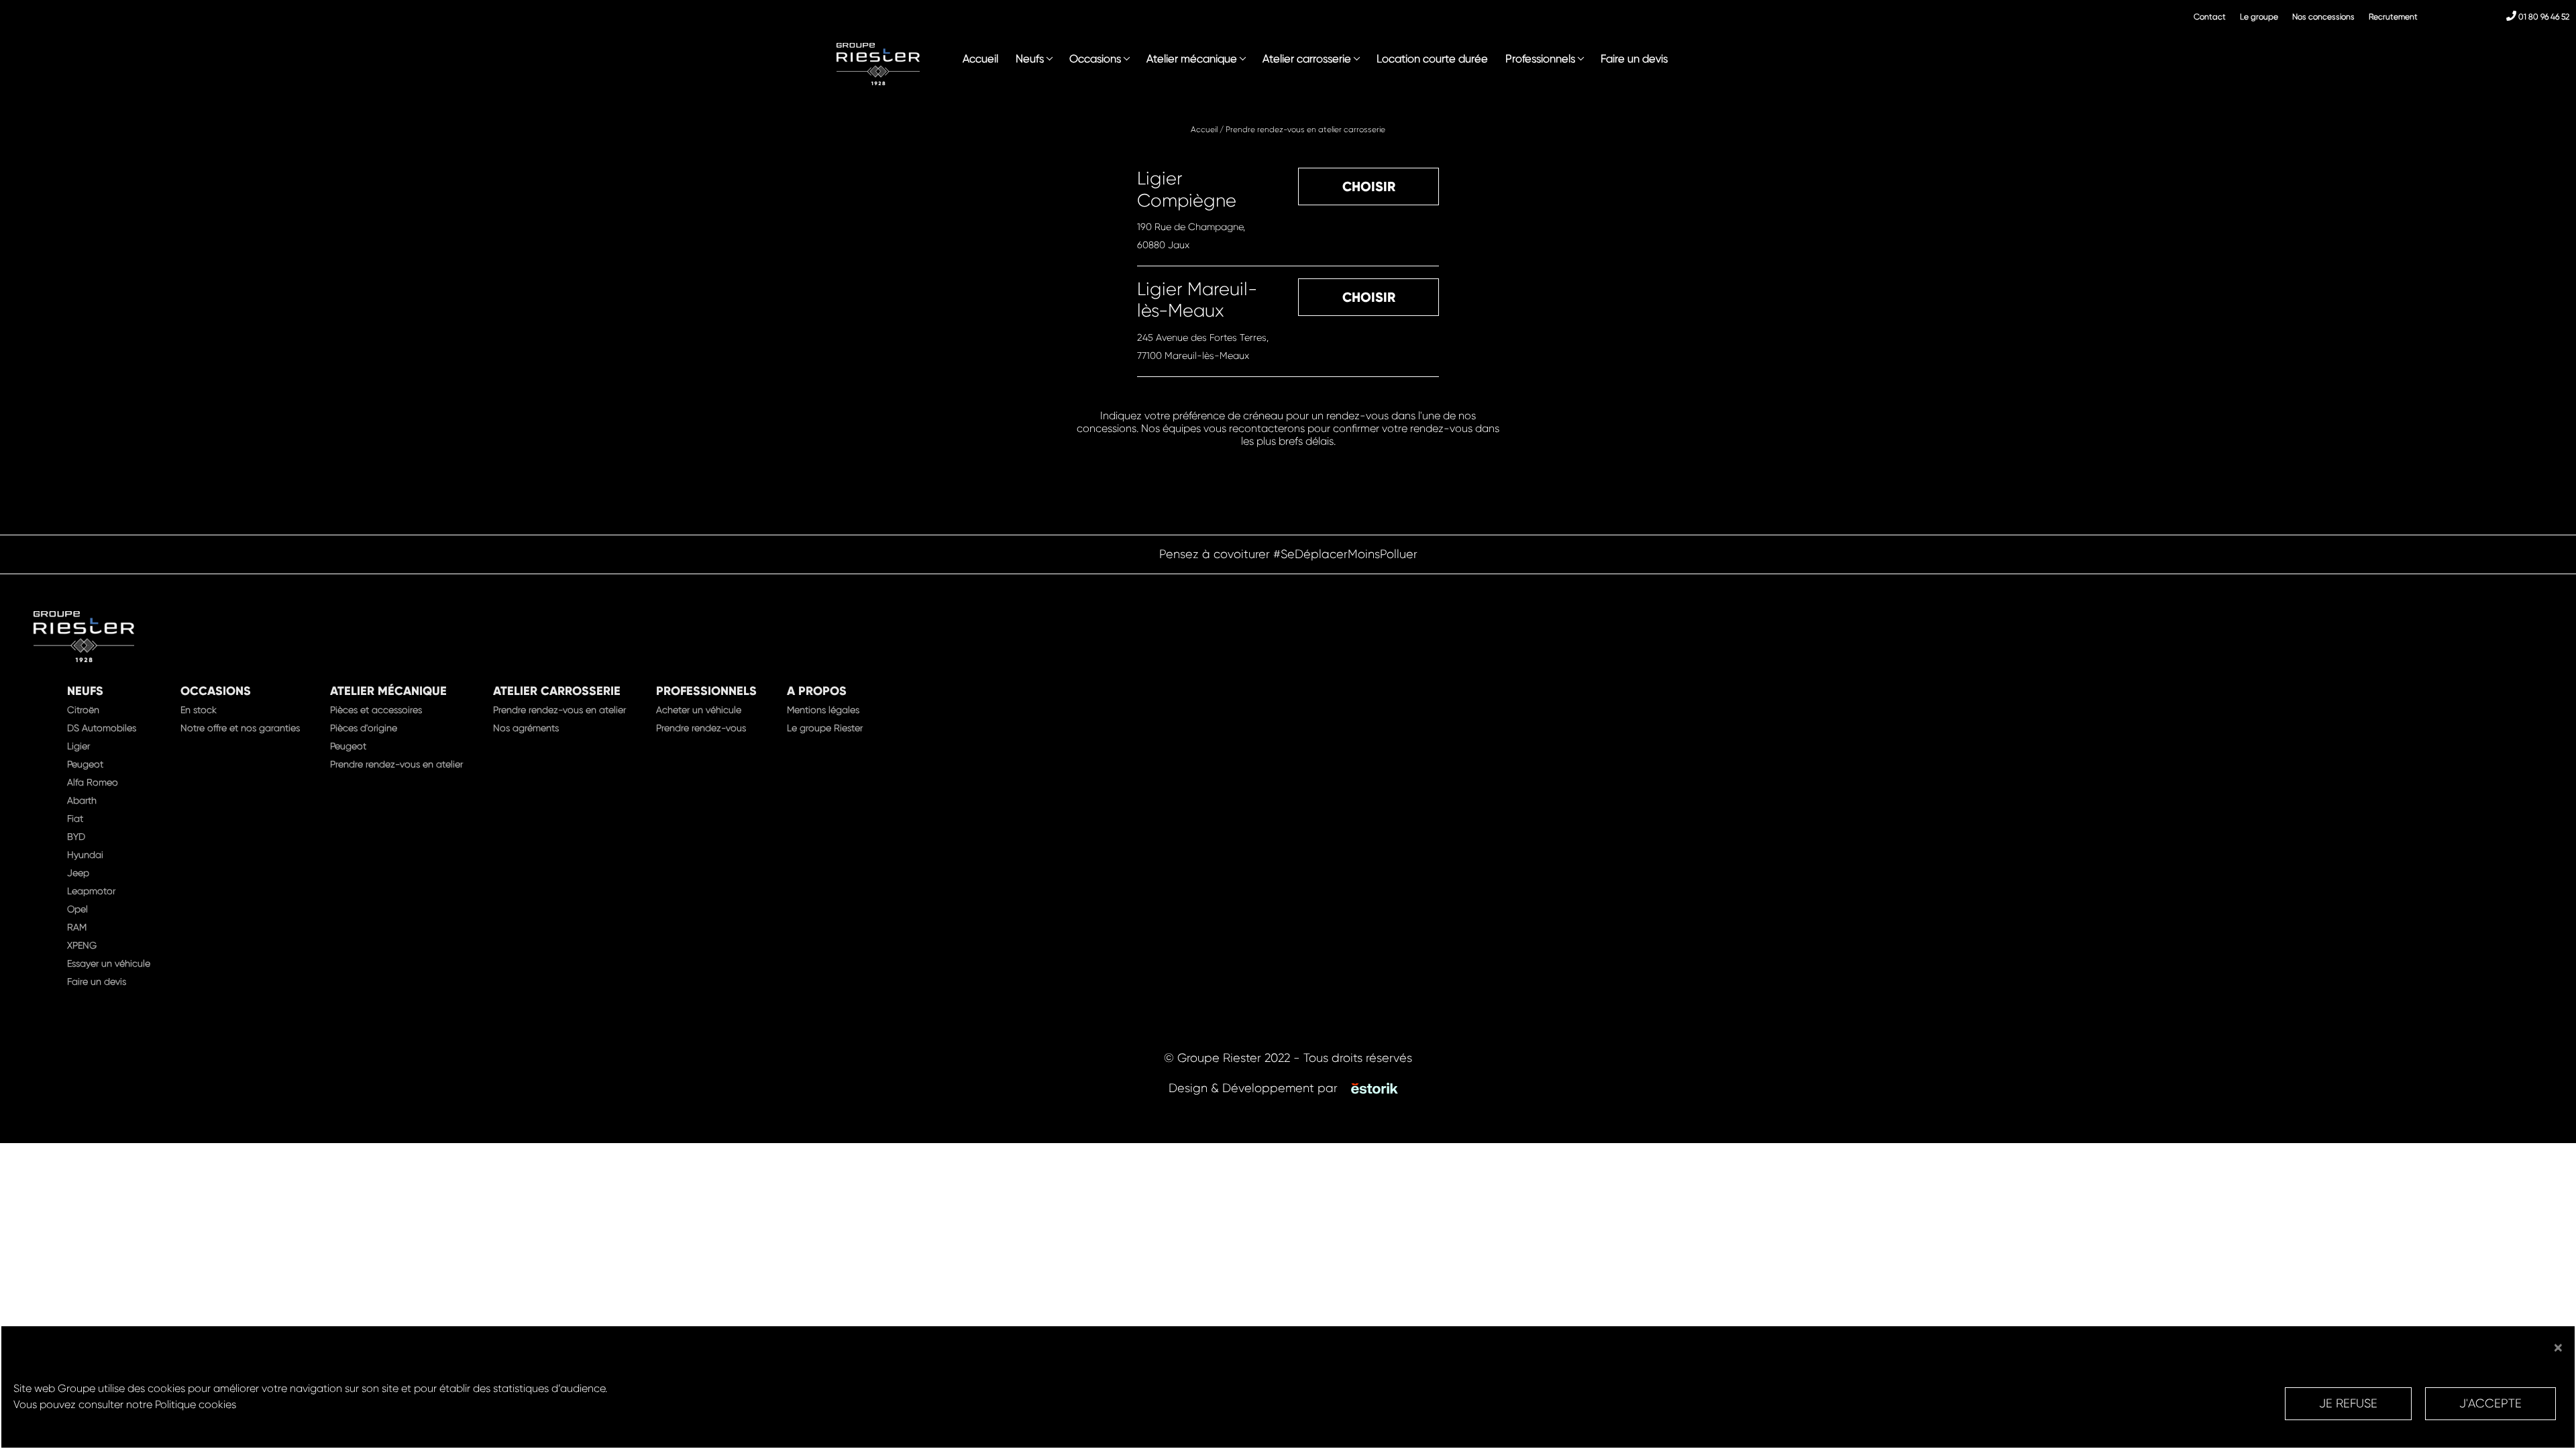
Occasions (1095, 59)
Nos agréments (526, 728)
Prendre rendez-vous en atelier (396, 764)
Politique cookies (196, 1404)
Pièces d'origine (364, 728)
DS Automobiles (102, 728)
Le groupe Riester (825, 728)
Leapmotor (91, 891)
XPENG (82, 945)
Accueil (980, 59)
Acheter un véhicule (699, 710)
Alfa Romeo (93, 782)
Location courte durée (1432, 59)
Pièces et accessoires (376, 710)
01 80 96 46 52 (2543, 17)
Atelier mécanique (1192, 59)
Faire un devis (1634, 59)
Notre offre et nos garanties (240, 728)
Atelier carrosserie (1307, 59)
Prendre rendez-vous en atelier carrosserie (1305, 129)
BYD (76, 837)
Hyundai (85, 855)
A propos (817, 691)
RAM (77, 927)
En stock (199, 710)
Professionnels (1540, 59)
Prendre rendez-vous (701, 728)
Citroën (83, 710)
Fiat (75, 818)
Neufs (1030, 59)
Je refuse (2348, 1403)
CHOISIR (1369, 186)
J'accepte (2490, 1403)
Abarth (82, 800)
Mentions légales (823, 710)
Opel (77, 909)
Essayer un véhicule (109, 963)
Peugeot (85, 764)
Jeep (78, 873)
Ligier (78, 746)
